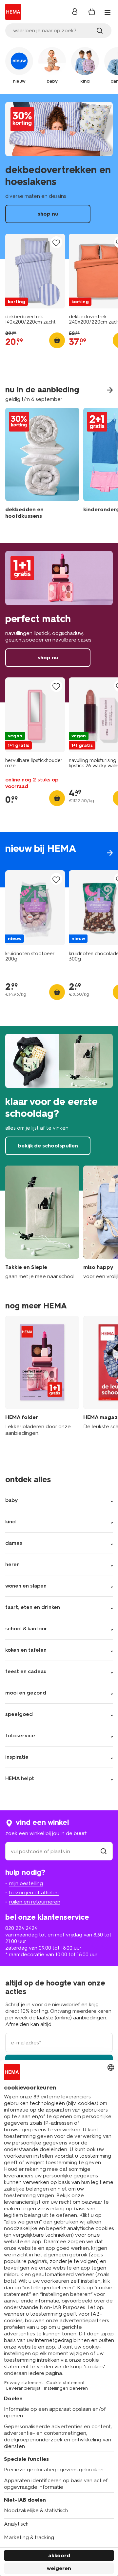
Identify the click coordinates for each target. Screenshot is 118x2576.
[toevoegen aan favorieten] (56, 243)
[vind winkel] (104, 1851)
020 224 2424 (21, 1928)
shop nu (59, 176)
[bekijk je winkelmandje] (92, 12)
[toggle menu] (108, 13)
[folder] (42, 1380)
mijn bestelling (26, 1883)
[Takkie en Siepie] (42, 1223)
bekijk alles (59, 860)
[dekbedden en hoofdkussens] (42, 465)
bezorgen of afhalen (34, 1893)
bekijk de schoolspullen (59, 1108)
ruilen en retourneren (35, 1902)
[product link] (35, 271)
